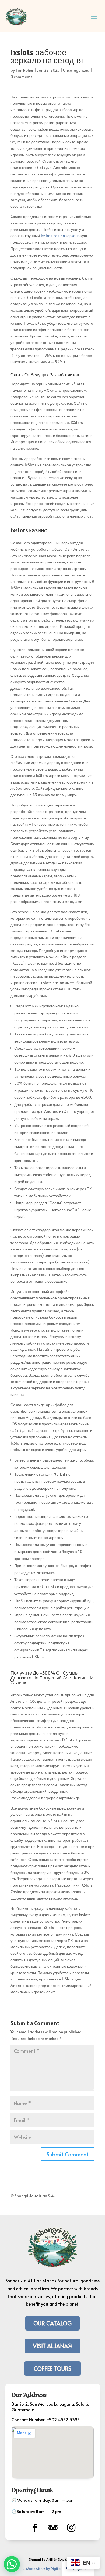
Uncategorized (76, 70)
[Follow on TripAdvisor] (53, 2528)
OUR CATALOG (52, 2323)
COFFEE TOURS (52, 2368)
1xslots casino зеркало (60, 236)
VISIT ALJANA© (52, 2346)
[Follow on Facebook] (35, 2528)
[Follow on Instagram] (71, 2528)
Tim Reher (24, 70)
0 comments (22, 77)
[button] (12, 2564)
